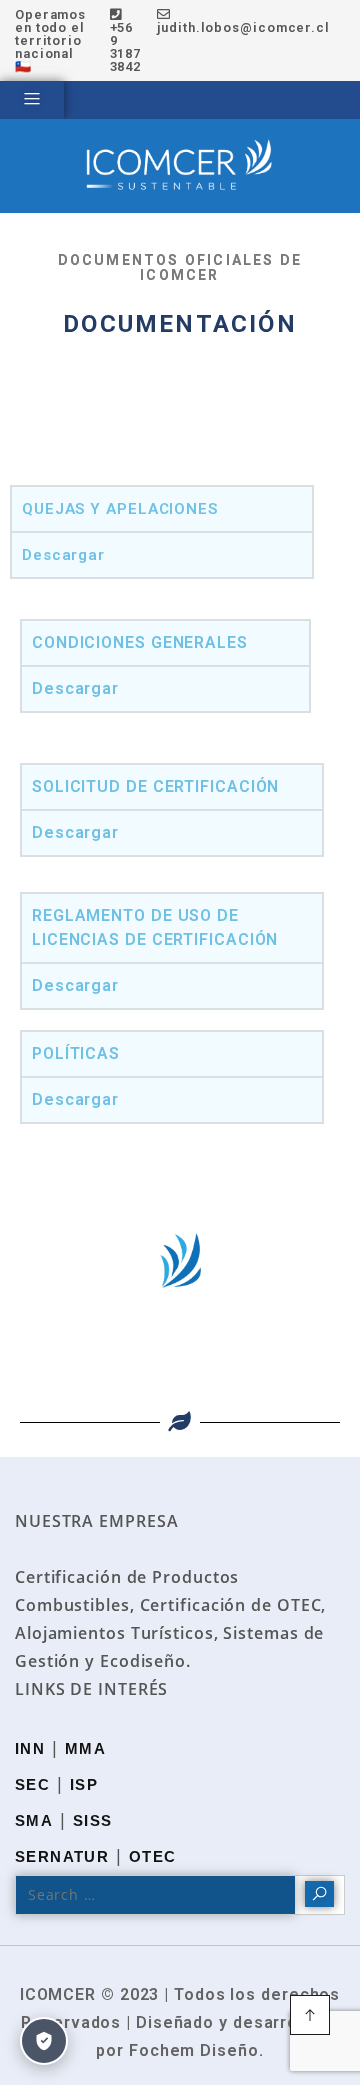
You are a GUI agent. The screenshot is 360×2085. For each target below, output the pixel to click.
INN (30, 1748)
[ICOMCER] (180, 166)
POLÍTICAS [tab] (76, 1053)
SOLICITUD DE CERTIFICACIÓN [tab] (155, 786)
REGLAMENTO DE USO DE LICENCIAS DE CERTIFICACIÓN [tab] (155, 927)
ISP (84, 1784)
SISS (93, 1820)
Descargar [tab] (63, 555)
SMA (34, 1820)
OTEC (153, 1856)
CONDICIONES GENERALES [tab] (140, 642)
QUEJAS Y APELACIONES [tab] (120, 509)
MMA (85, 1748)
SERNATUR (62, 1856)
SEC (32, 1784)
